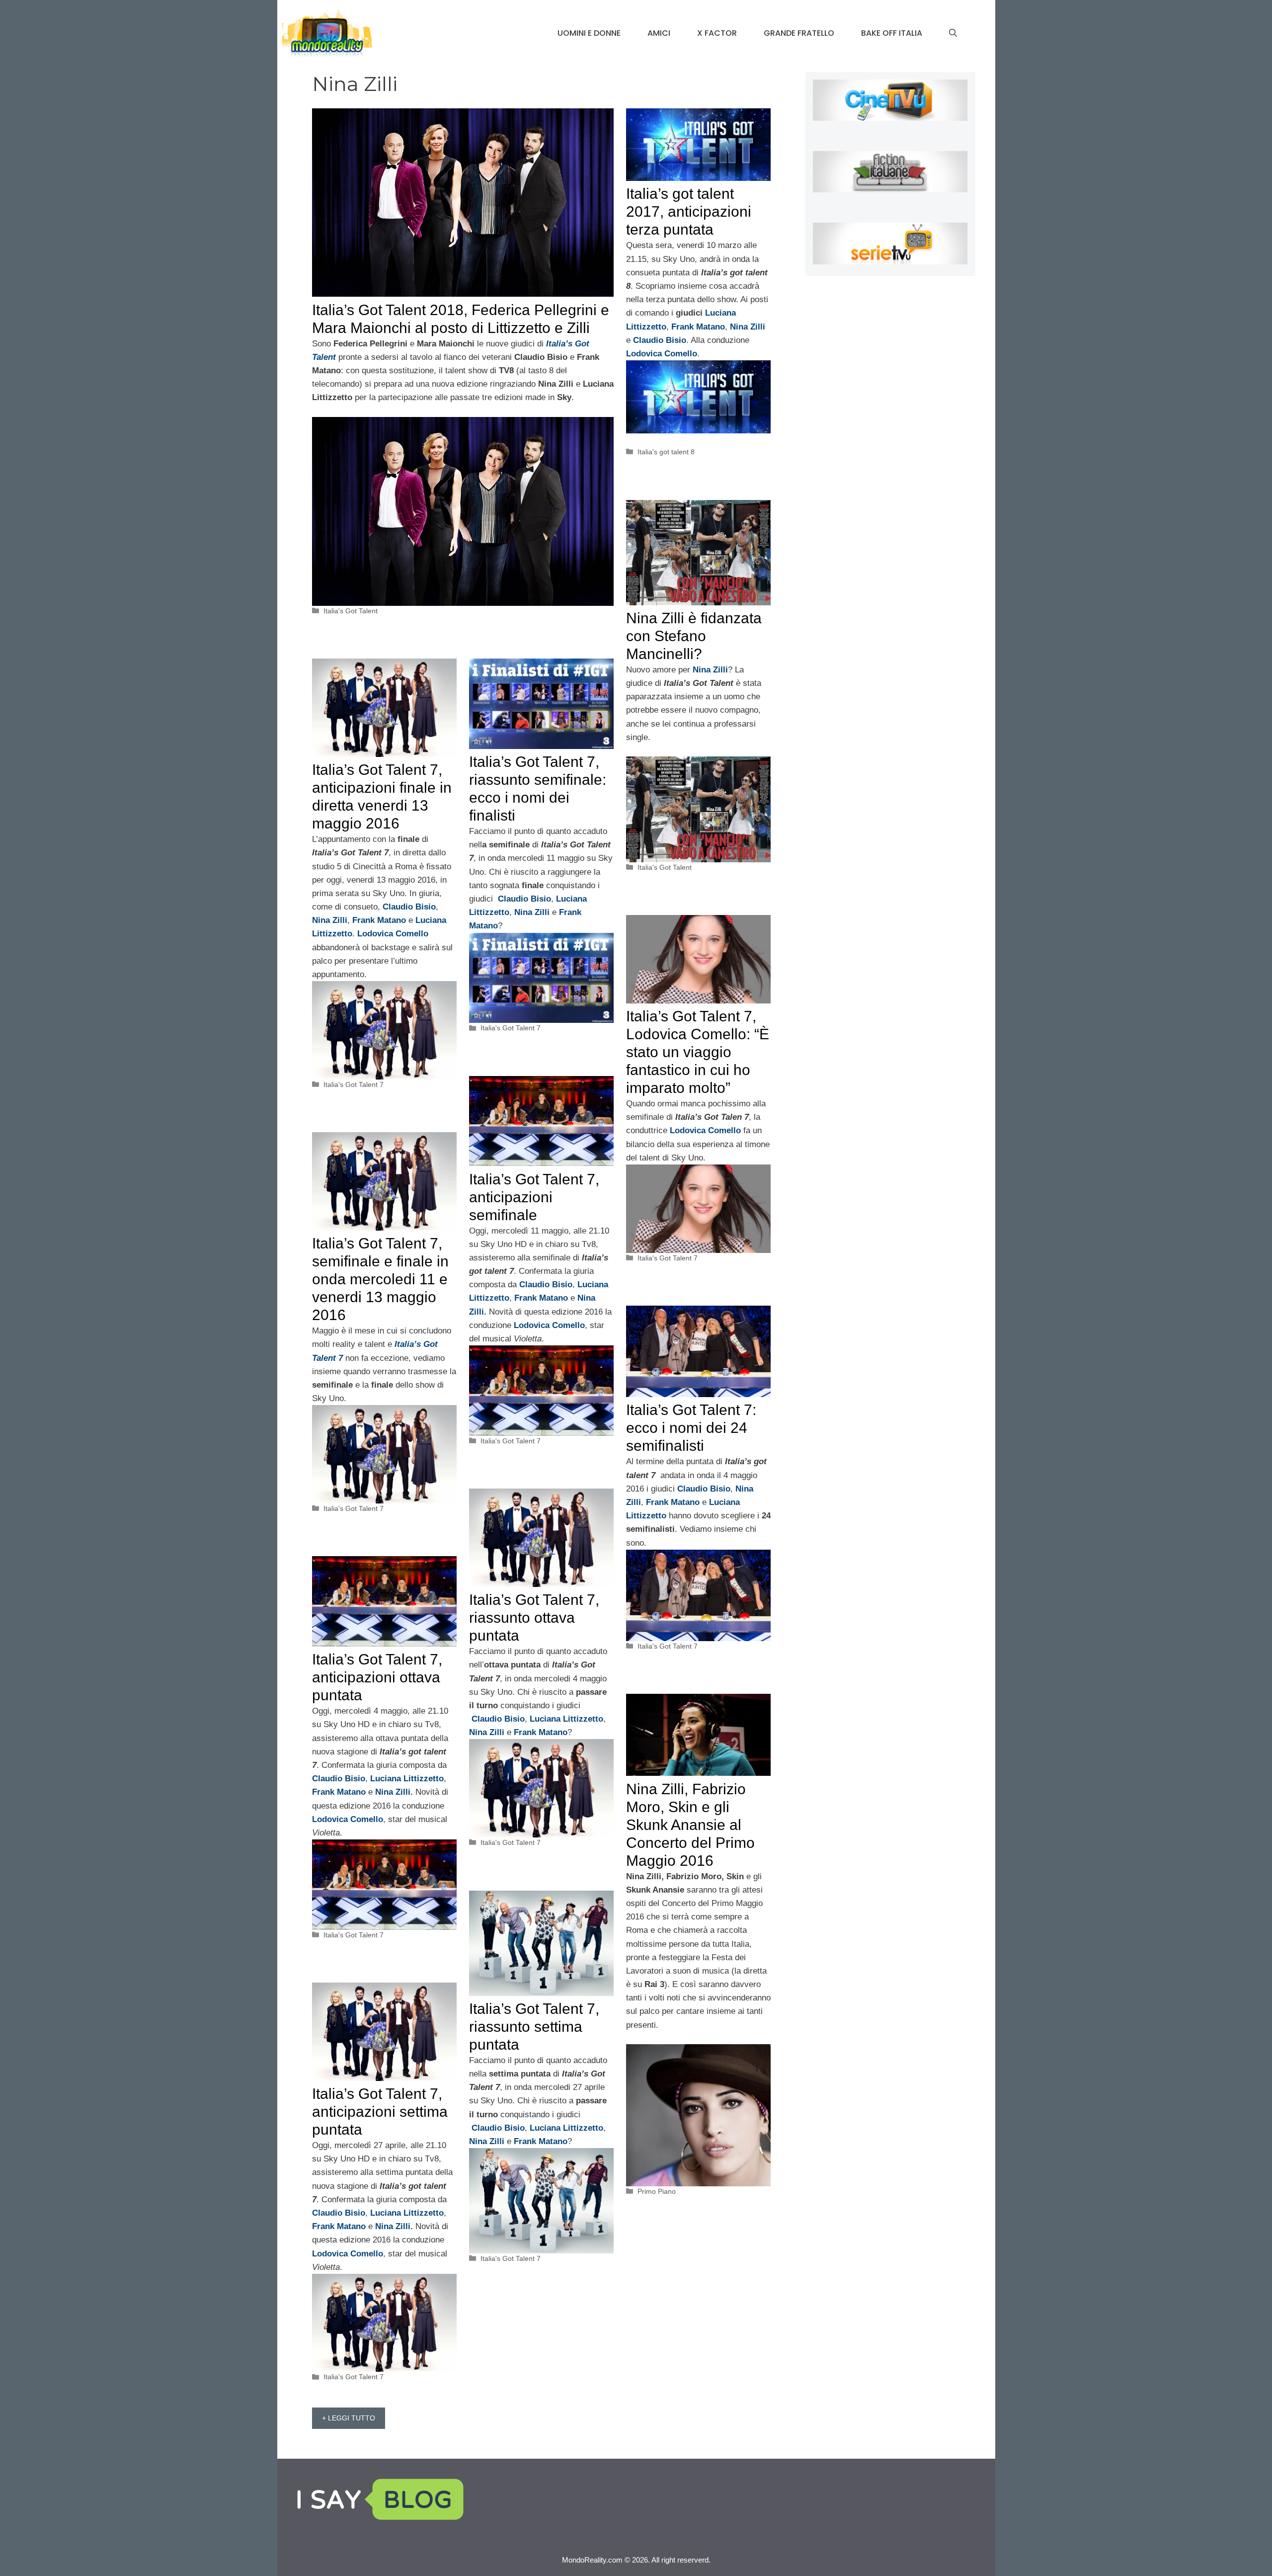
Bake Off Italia (892, 33)
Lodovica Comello (549, 1325)
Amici (659, 33)
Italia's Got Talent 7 (354, 1084)
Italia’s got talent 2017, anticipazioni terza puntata (689, 211)
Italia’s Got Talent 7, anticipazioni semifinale (534, 1197)
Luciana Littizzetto (566, 1719)
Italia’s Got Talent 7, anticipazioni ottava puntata (377, 1677)
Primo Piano (657, 2191)
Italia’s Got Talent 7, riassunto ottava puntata (534, 1618)
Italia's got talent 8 (666, 452)
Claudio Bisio (524, 899)
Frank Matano (541, 1298)
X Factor (717, 33)
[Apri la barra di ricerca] (953, 33)
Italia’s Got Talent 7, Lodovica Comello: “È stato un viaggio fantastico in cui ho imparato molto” (698, 1052)
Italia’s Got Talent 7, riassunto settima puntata (534, 2027)
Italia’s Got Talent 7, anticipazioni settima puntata (380, 2112)
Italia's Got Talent (351, 611)
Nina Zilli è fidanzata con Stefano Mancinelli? (694, 636)
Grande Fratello (799, 33)
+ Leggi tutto (349, 2418)
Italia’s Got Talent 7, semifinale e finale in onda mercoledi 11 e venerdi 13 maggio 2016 (380, 1279)
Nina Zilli (532, 912)
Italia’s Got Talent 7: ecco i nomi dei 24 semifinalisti (691, 1428)
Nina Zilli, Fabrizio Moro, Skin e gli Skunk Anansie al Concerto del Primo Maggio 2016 (690, 1825)
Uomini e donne (589, 33)
